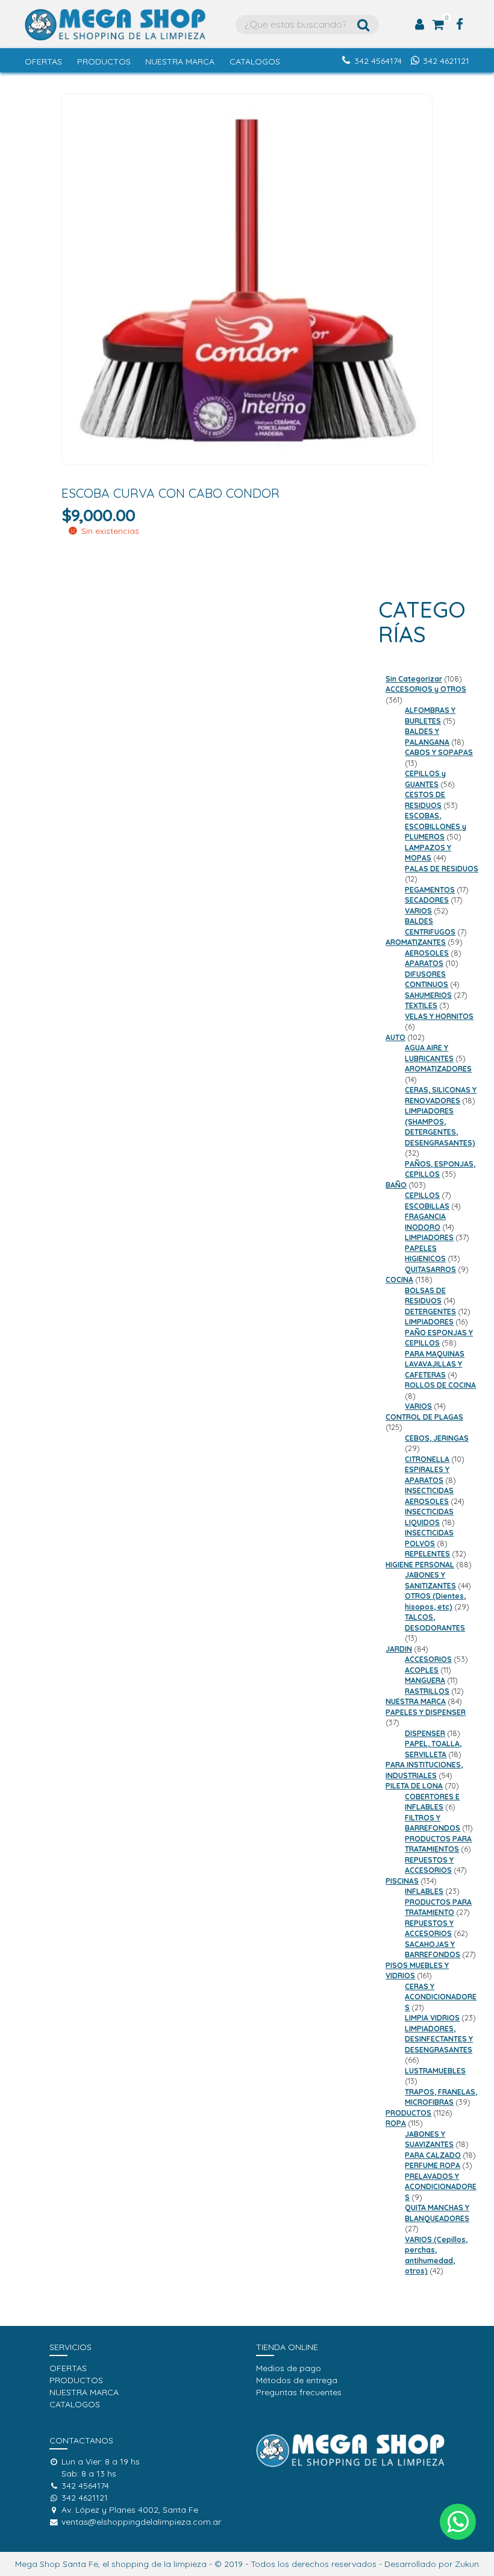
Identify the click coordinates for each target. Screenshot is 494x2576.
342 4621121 (446, 61)
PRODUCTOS (104, 61)
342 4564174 (378, 61)
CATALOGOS (255, 61)
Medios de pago (289, 2368)
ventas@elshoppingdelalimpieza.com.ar (141, 2522)
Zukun (467, 2564)
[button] (458, 2522)
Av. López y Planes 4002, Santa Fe (130, 2510)
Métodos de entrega (297, 2380)
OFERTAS (43, 61)
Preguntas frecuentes (299, 2392)
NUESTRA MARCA (180, 61)
